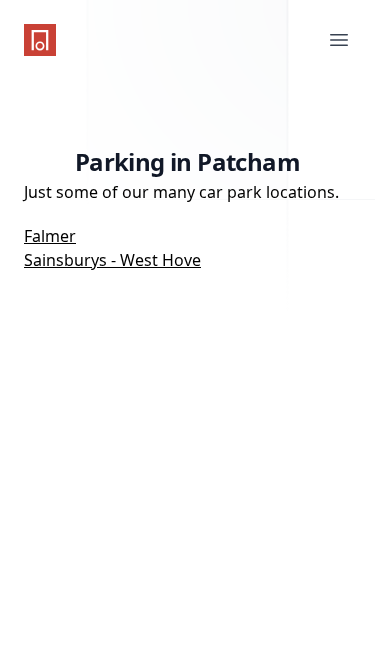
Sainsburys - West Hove (112, 260)
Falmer (50, 236)
